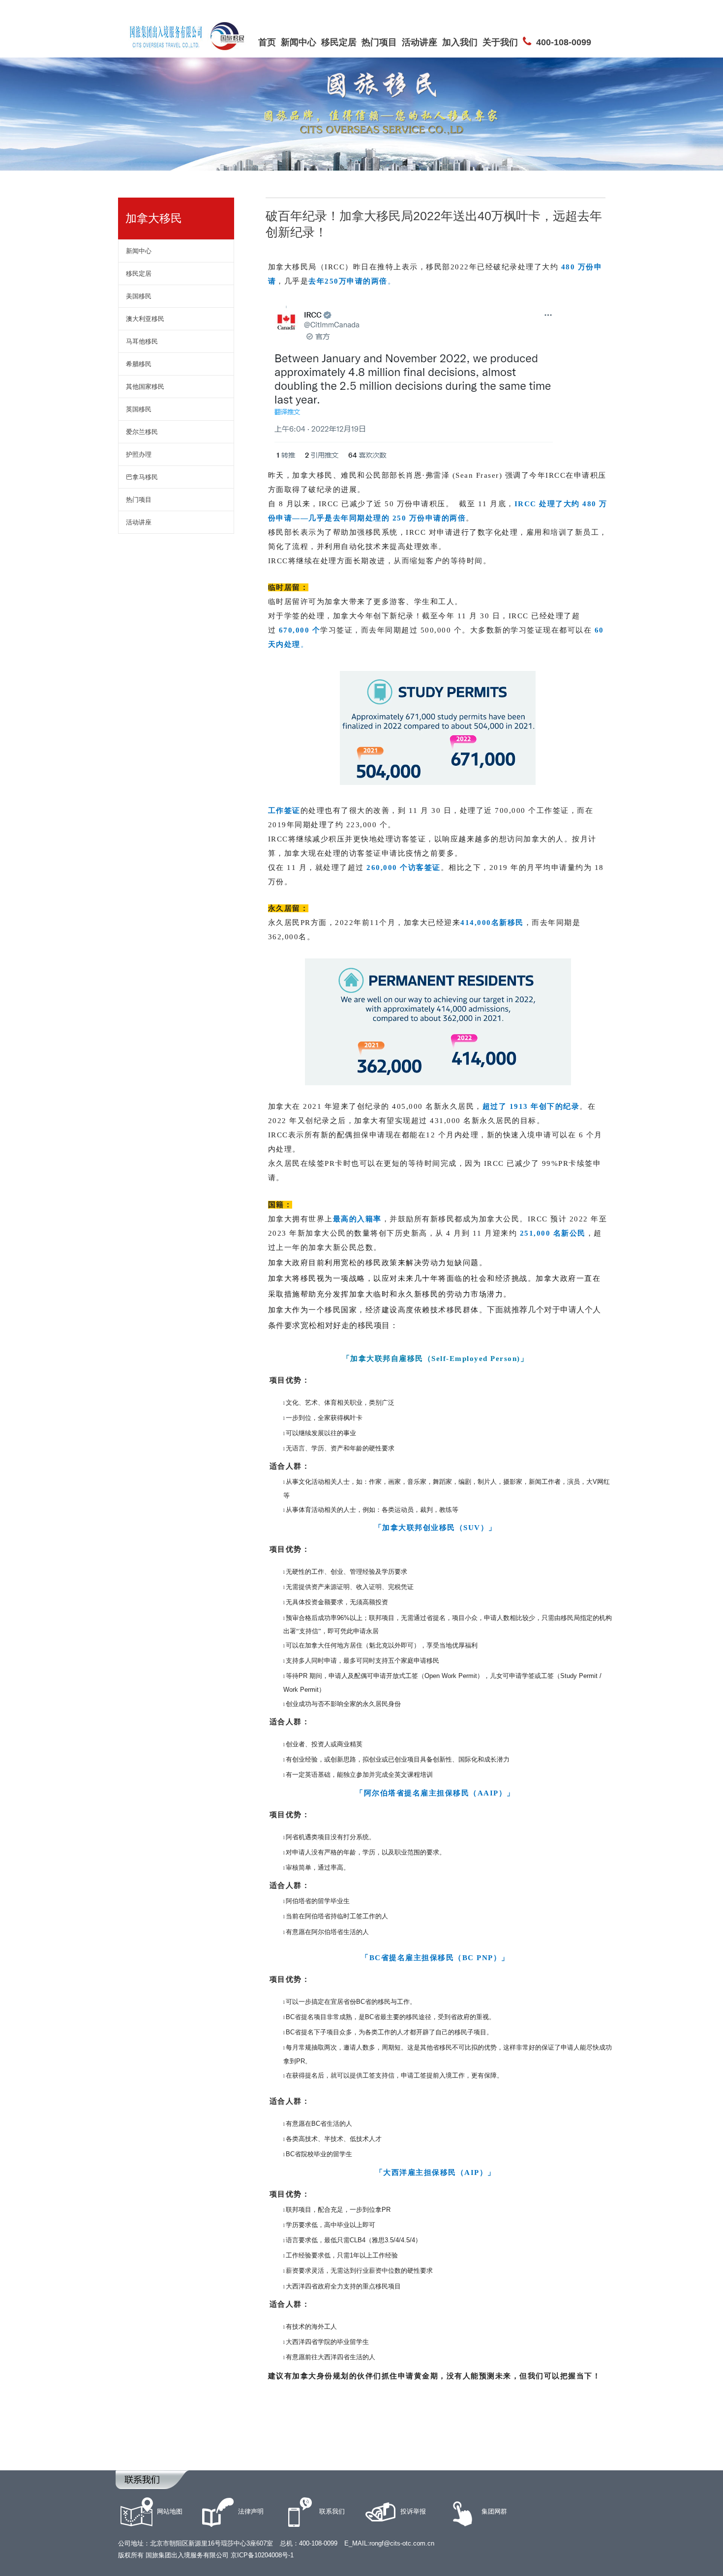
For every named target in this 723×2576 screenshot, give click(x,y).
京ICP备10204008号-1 (262, 2555)
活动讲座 (420, 42)
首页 (267, 42)
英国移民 (139, 409)
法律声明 (251, 2511)
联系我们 (332, 2511)
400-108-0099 (564, 42)
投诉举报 (413, 2511)
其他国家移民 (145, 387)
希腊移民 (139, 364)
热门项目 (379, 42)
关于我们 (500, 42)
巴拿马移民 (142, 477)
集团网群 (494, 2511)
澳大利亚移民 (145, 319)
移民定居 (339, 42)
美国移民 (139, 296)
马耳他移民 (142, 341)
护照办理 (139, 454)
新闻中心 (299, 42)
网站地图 (170, 2511)
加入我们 (460, 42)
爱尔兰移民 (142, 432)
